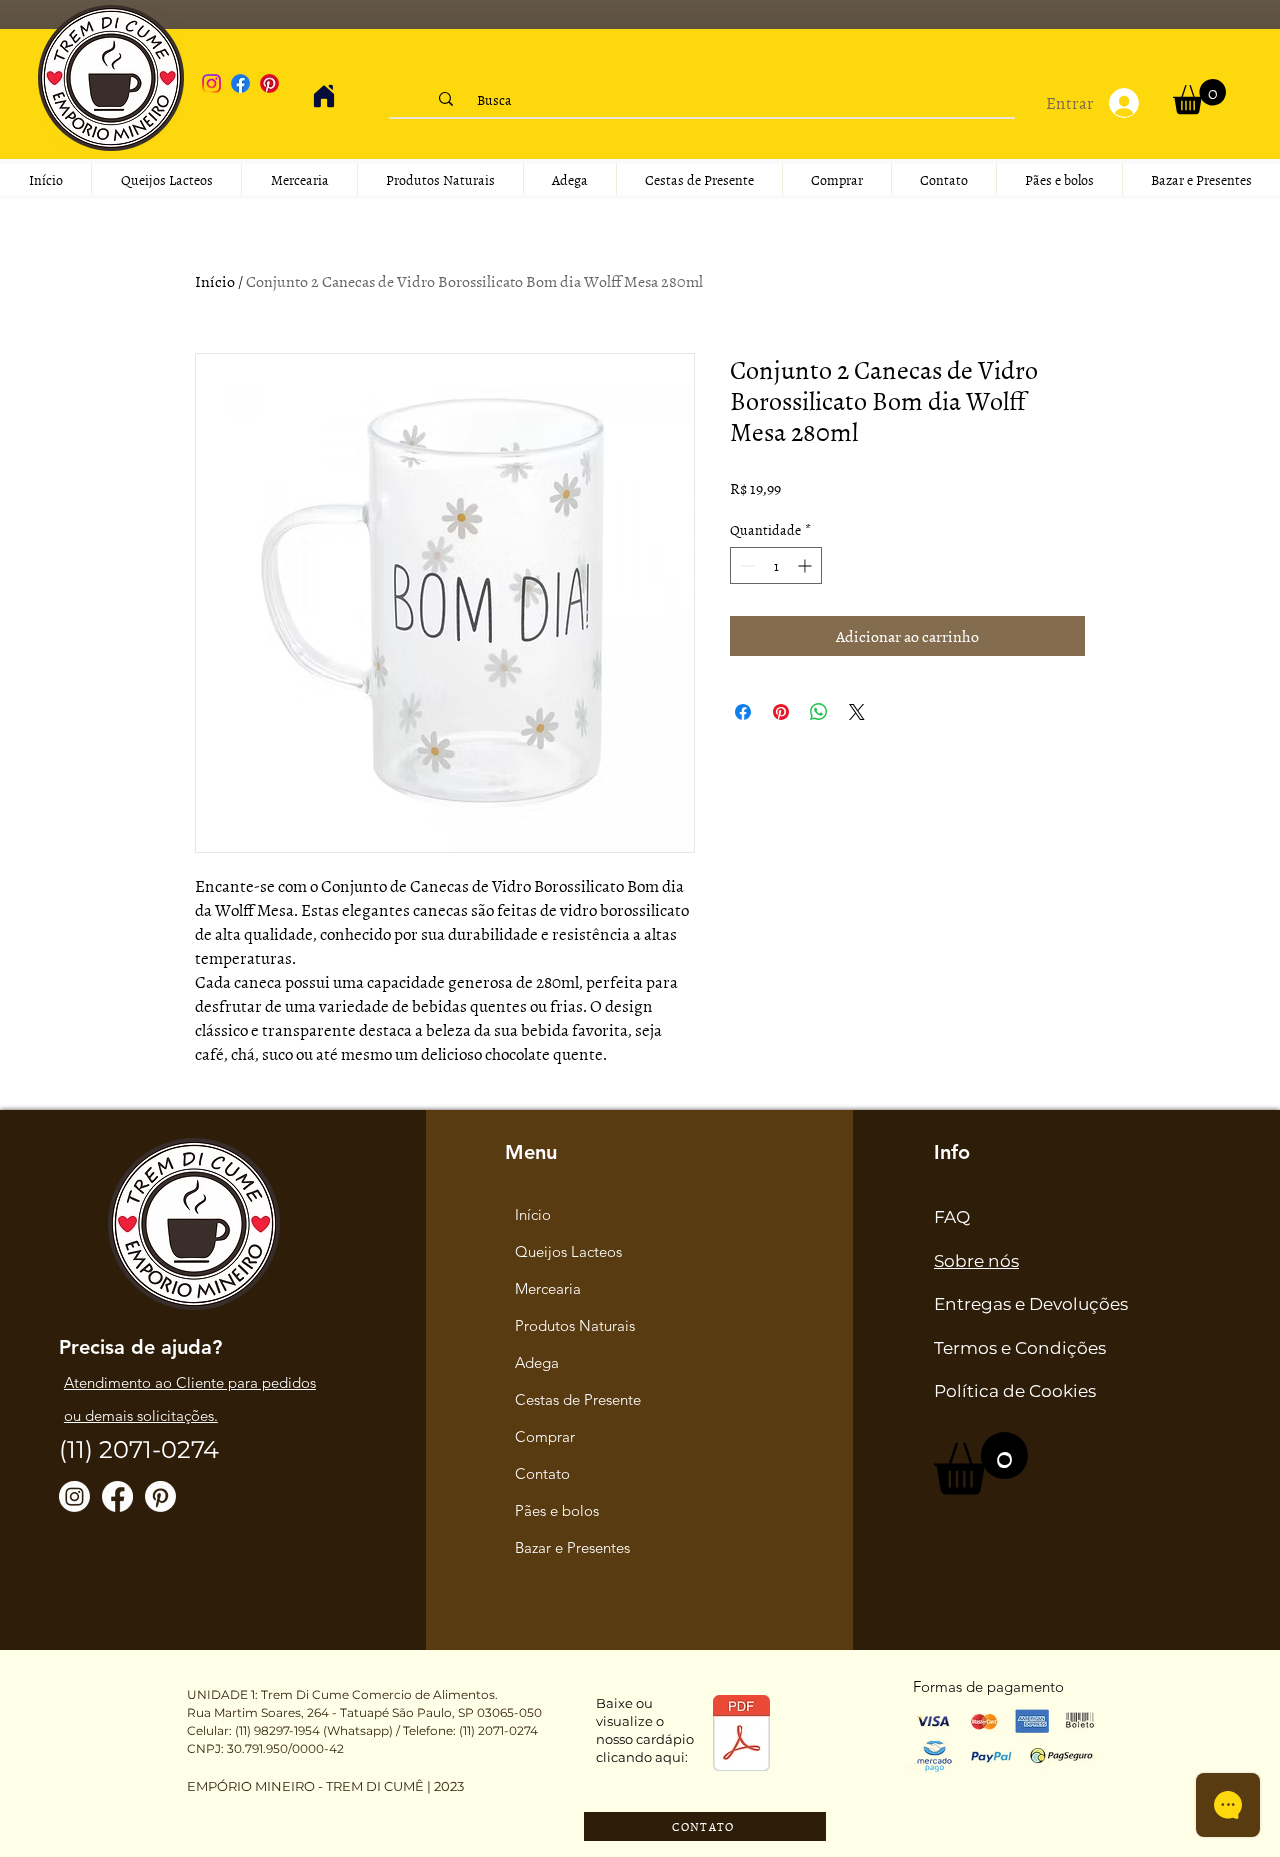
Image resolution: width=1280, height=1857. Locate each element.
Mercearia (548, 1288)
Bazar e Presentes (572, 1547)
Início (215, 281)
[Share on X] (857, 712)
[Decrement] (745, 565)
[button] (1199, 96)
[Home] (324, 96)
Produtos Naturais (575, 1325)
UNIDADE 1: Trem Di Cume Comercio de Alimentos (341, 1694)
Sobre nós (976, 1261)
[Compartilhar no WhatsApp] (819, 712)
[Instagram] (211, 83)
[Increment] (806, 565)
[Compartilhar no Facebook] (743, 712)
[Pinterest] (269, 83)
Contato (542, 1473)
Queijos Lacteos (568, 1251)
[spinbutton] (776, 565)
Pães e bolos (557, 1510)
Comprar (545, 1436)
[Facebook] (240, 83)
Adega (537, 1362)
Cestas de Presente (578, 1399)
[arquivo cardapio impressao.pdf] (741, 1735)
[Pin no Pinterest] (781, 712)
